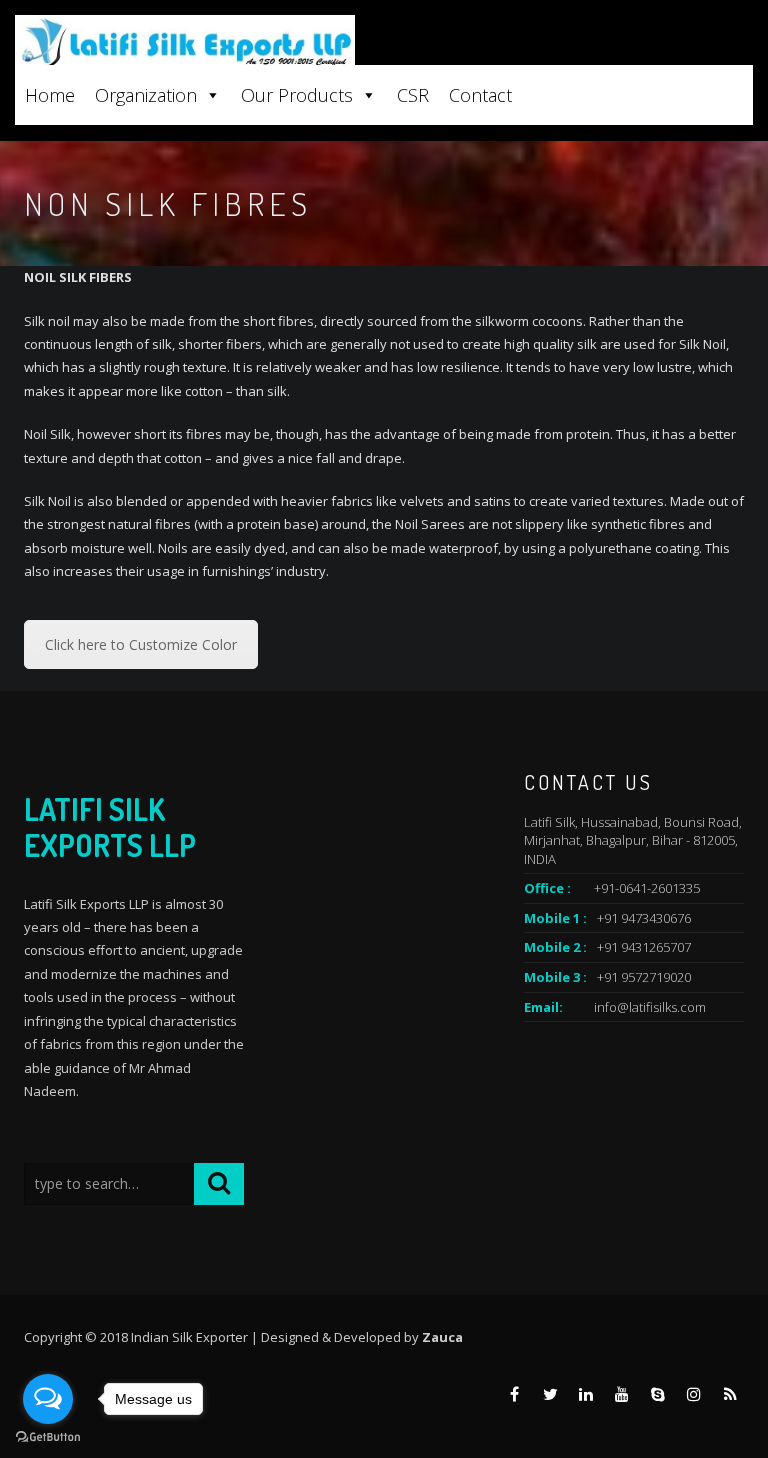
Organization (146, 95)
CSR (413, 95)
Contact (480, 95)
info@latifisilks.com (650, 1007)
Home (50, 95)
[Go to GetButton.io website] (48, 1437)
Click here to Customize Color (141, 644)
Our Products (297, 95)
